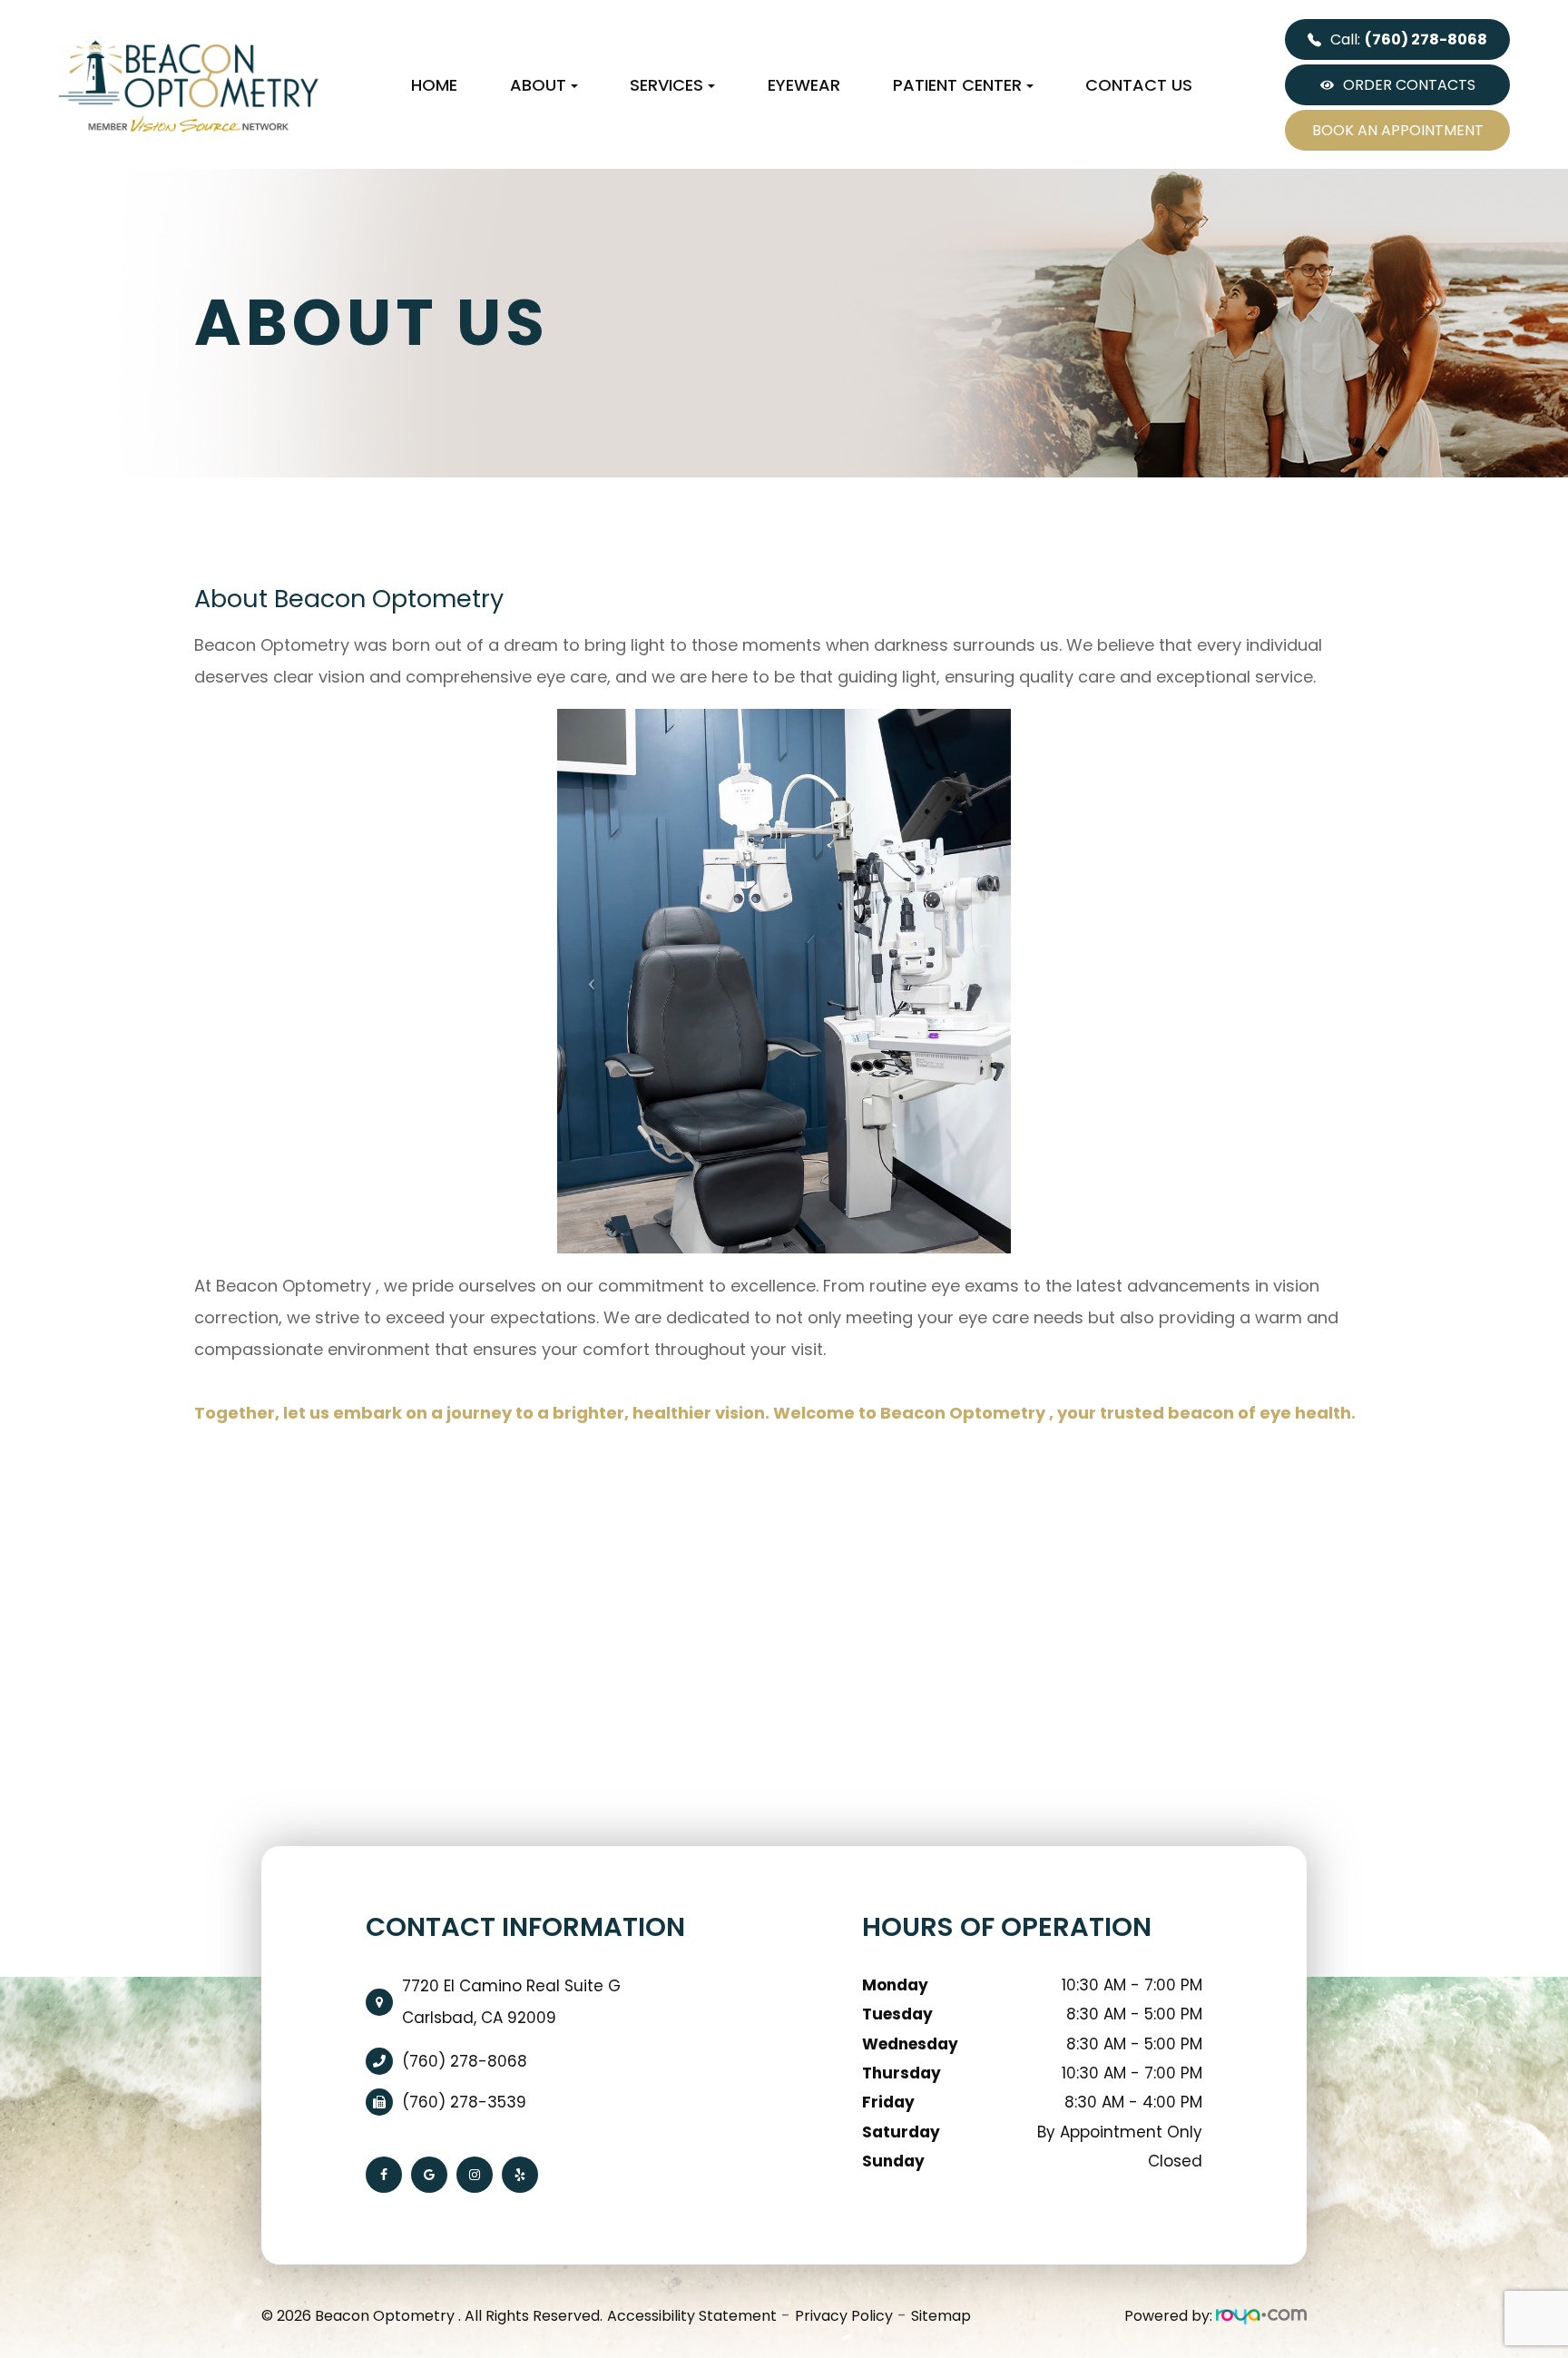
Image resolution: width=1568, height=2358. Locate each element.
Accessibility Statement (692, 2316)
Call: (1409, 39)
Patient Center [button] (957, 85)
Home (434, 85)
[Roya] (1261, 2316)
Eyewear (804, 85)
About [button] (538, 85)
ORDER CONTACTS (1409, 85)
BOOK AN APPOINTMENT (1398, 130)
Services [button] (666, 85)
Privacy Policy (844, 2316)
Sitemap (941, 2316)
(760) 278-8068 (465, 2061)
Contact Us (1139, 85)
